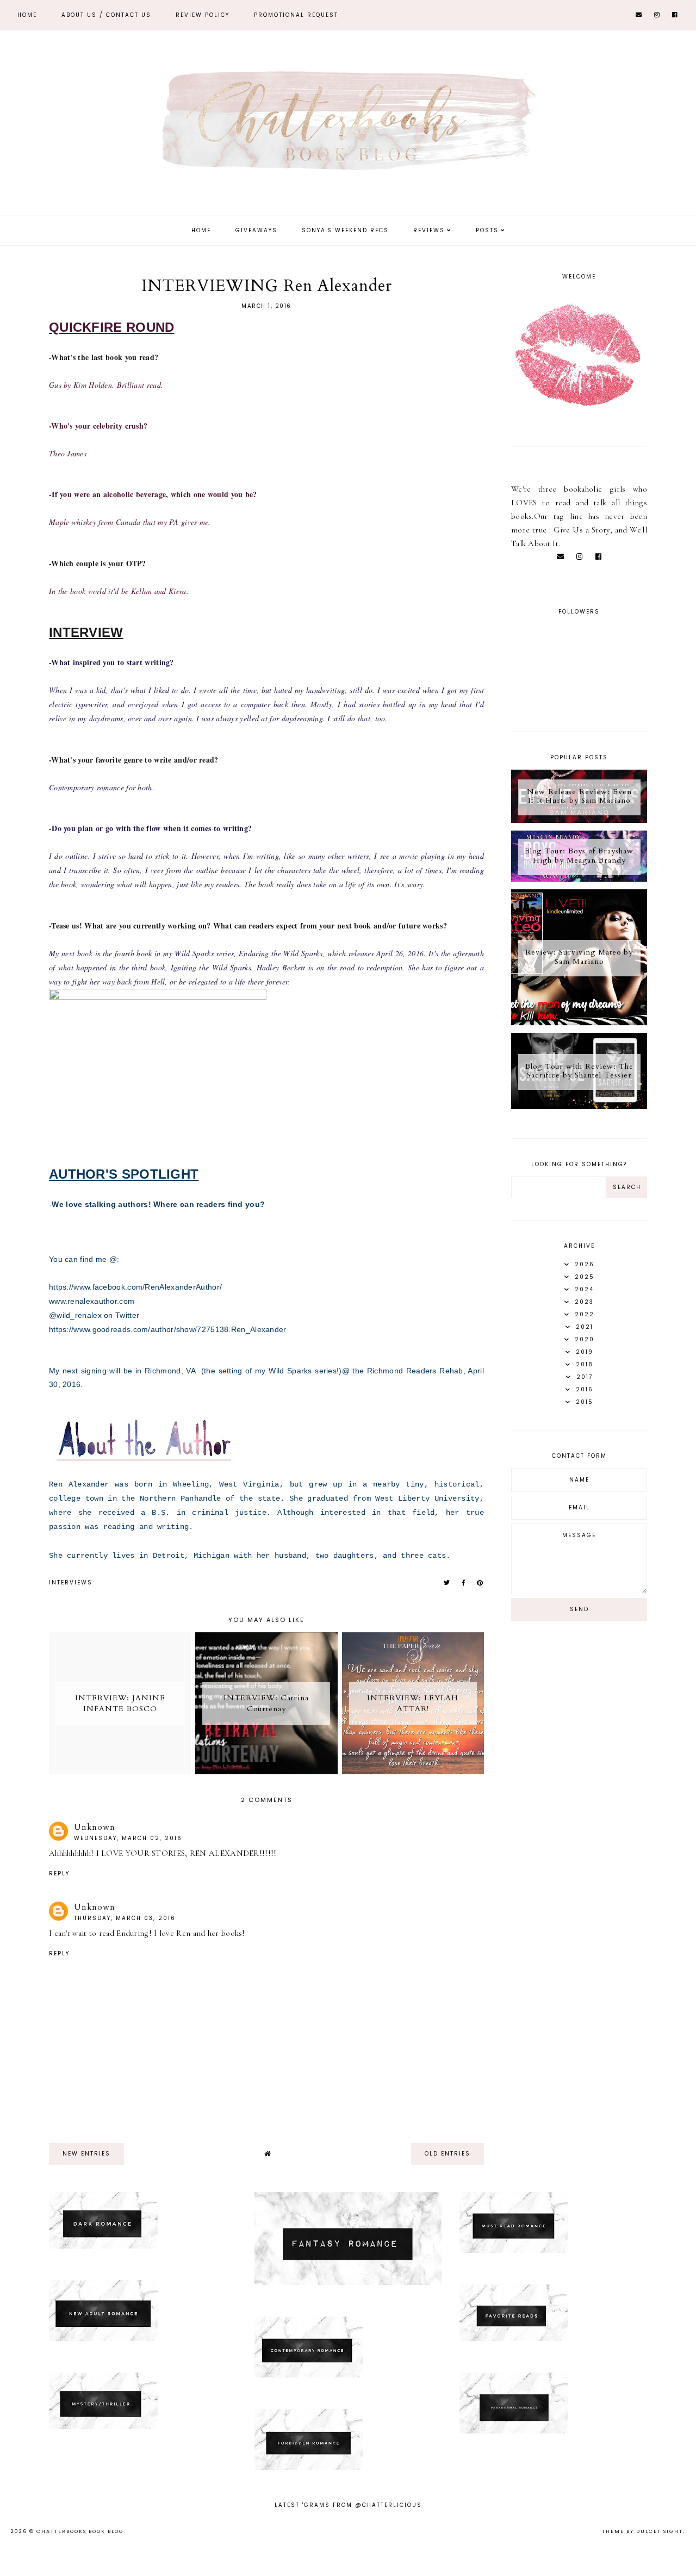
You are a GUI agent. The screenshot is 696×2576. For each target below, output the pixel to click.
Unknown (95, 1827)
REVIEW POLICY (203, 15)
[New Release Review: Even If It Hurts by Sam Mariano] (579, 820)
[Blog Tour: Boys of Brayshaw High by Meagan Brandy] (579, 879)
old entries (448, 2154)
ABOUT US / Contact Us (106, 15)
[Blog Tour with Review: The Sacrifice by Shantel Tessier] (579, 1106)
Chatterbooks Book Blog (80, 2531)
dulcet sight (660, 2531)
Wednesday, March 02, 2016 (128, 1838)
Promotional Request (296, 15)
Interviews (71, 1583)
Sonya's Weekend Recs (345, 230)
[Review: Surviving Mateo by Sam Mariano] (579, 1023)
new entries (86, 2154)
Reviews (429, 230)
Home (27, 15)
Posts (487, 230)
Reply (59, 1874)
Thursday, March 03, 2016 (125, 1918)
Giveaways (256, 230)
